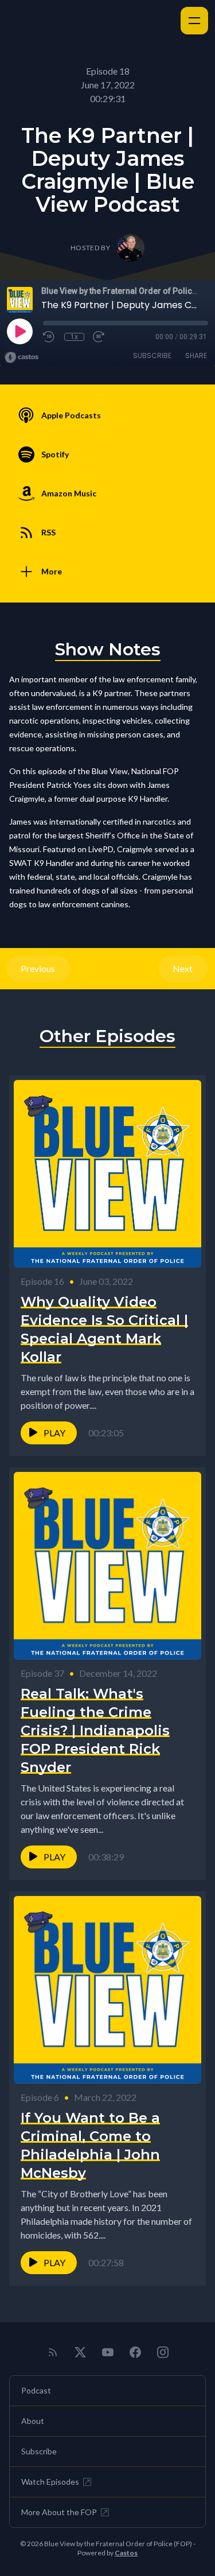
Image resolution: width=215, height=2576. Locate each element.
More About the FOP (59, 2512)
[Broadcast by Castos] (21, 358)
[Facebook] (135, 2352)
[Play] (19, 331)
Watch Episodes (50, 2482)
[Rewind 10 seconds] (49, 337)
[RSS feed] (53, 2352)
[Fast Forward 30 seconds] (99, 337)
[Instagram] (163, 2352)
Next (183, 968)
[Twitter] (80, 2352)
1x (74, 337)
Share (196, 355)
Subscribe (152, 355)
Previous (39, 968)
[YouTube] (108, 2352)
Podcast (36, 2390)
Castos (126, 2553)
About (33, 2421)
